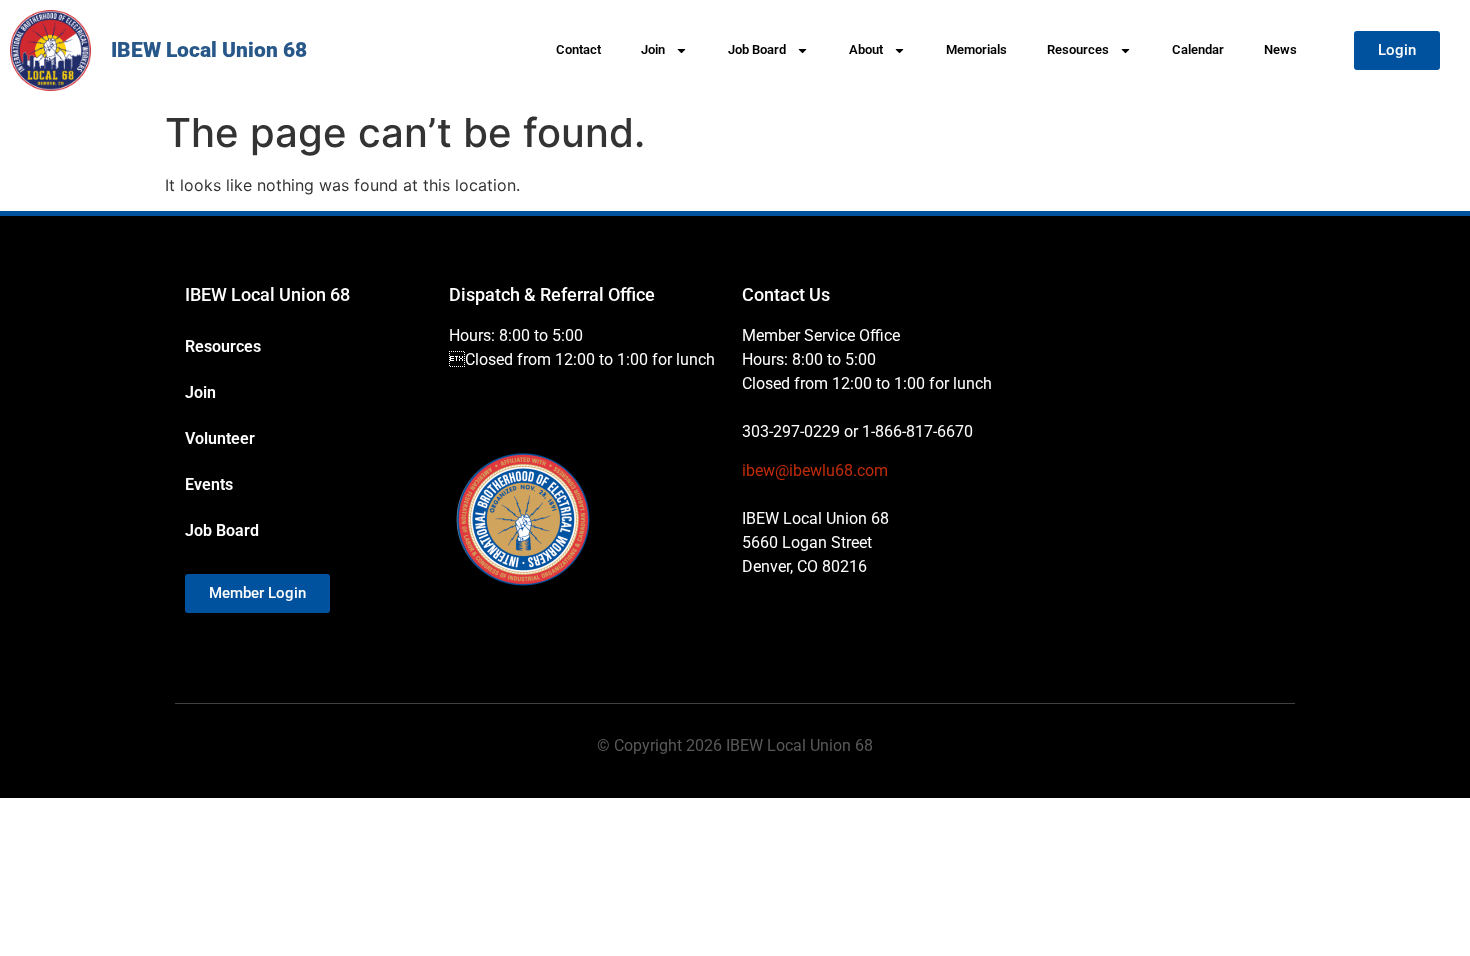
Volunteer (220, 438)
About (866, 49)
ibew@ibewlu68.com (815, 470)
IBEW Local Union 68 (209, 50)
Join (653, 49)
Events (209, 484)
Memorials (976, 49)
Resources (1078, 49)
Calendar (1198, 49)
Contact (578, 49)
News (1280, 49)
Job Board (757, 49)
